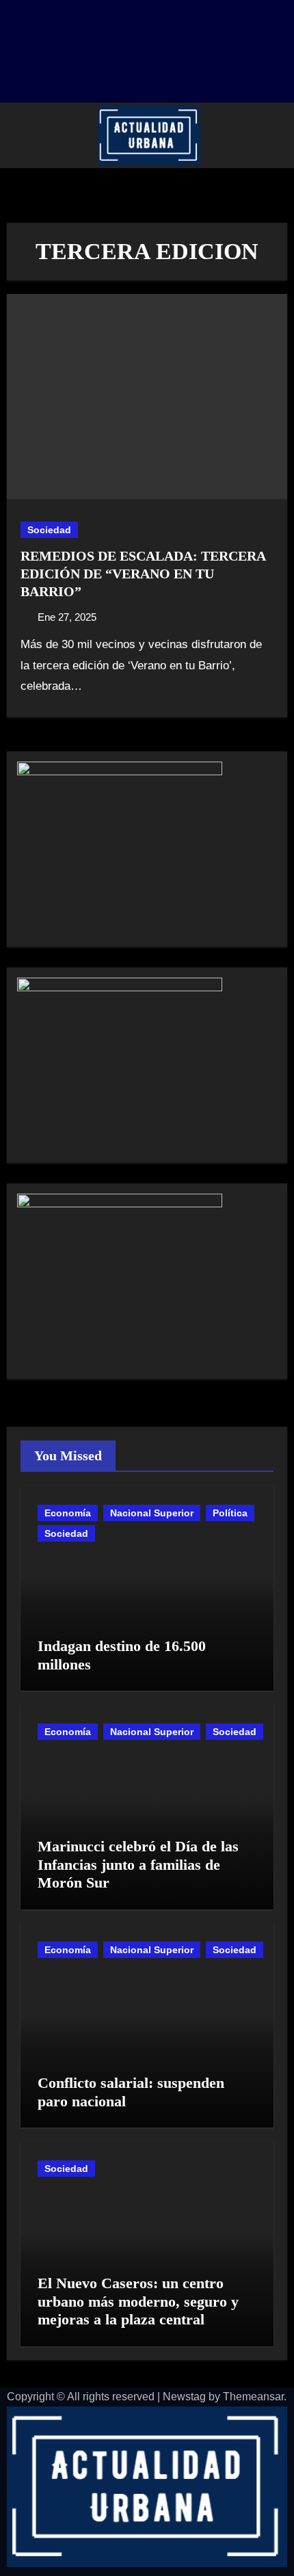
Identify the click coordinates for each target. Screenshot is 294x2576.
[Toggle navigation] (25, 135)
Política (230, 1513)
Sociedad (49, 530)
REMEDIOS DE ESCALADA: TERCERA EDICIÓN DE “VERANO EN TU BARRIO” (143, 574)
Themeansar (253, 2397)
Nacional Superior (152, 1513)
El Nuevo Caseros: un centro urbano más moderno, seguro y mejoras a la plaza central (138, 2301)
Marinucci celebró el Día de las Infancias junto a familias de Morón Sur (138, 1864)
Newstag (184, 2397)
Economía (68, 1513)
